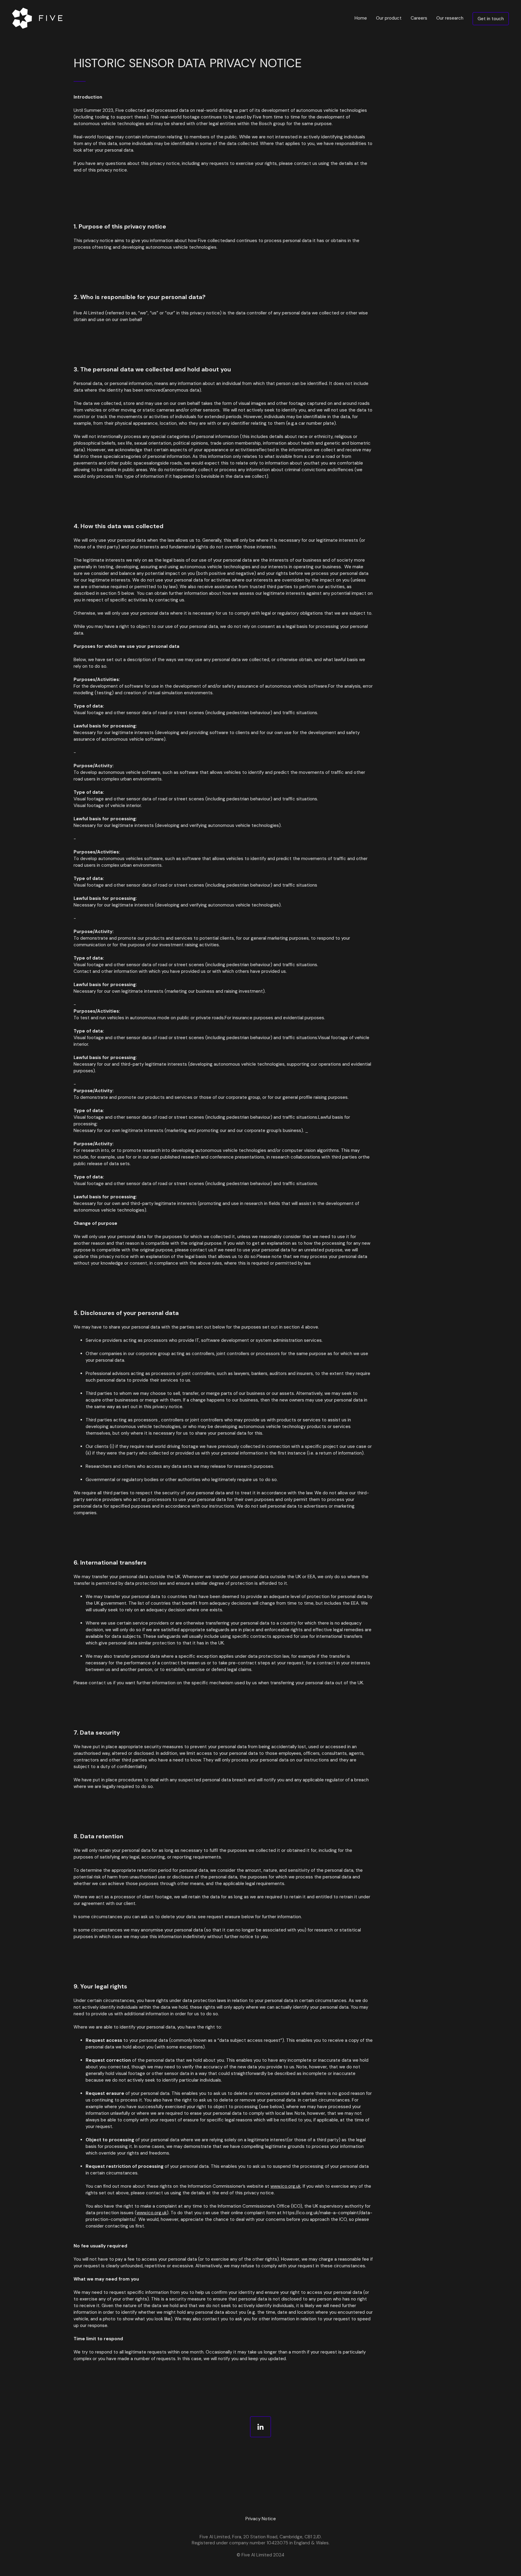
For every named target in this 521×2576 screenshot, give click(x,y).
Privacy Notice (261, 2519)
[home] (39, 18)
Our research (450, 18)
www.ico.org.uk (286, 2186)
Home (361, 18)
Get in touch (491, 19)
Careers (419, 18)
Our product (389, 18)
